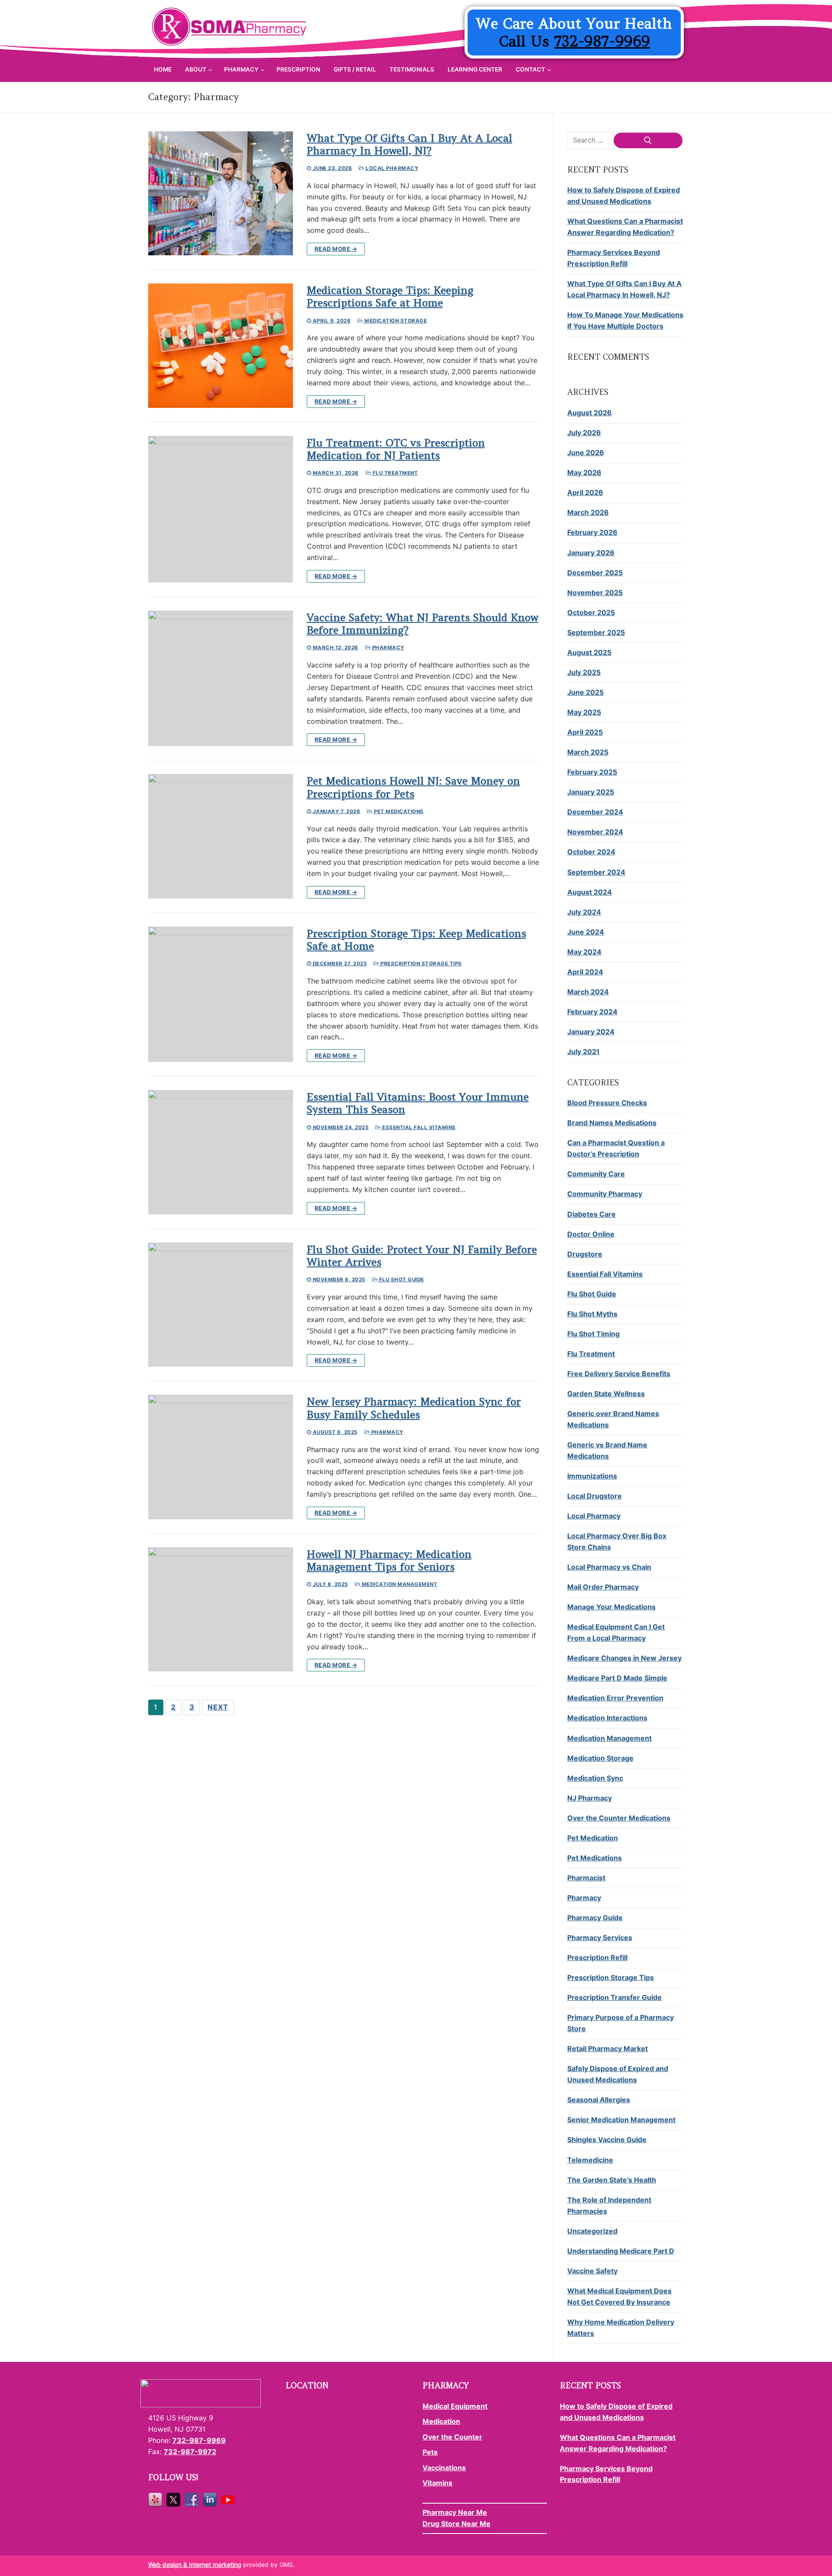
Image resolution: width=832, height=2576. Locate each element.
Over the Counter (452, 2437)
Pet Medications (398, 811)
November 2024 (595, 832)
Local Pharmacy (391, 168)
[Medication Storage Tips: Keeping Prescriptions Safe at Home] (221, 346)
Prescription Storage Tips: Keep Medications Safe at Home (416, 940)
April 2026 (585, 492)
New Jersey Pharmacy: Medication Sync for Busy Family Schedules (414, 1408)
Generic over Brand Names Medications (613, 1419)
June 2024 (586, 932)
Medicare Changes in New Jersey (624, 1658)
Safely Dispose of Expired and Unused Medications (618, 2074)
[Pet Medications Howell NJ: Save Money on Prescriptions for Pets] (221, 836)
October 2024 (591, 852)
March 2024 (588, 992)
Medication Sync (595, 1778)
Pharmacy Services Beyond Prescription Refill (614, 258)
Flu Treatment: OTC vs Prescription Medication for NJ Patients (396, 449)
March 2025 (588, 752)
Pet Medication (593, 1838)
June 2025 (585, 692)
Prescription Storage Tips (421, 964)
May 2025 (584, 712)
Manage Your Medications (611, 1607)
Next (218, 1707)
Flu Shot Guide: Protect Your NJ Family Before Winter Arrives (422, 1256)
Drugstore (585, 1254)
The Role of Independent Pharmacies (609, 2205)
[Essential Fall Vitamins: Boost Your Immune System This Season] (221, 1152)
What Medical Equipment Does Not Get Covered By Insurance (619, 2296)
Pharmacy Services (600, 1938)
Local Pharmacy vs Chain (609, 1567)
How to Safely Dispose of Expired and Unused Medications (624, 195)
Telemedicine (590, 2160)
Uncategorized (592, 2231)
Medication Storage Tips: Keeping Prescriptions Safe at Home (390, 296)
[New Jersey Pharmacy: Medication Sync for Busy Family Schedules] (221, 1457)
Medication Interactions (607, 1718)
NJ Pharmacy (590, 1798)
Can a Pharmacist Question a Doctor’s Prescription (616, 1148)
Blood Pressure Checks (607, 1103)
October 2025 (591, 612)
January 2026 (591, 553)
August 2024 (590, 892)
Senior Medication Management (621, 2120)
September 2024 (596, 872)
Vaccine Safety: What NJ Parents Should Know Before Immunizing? (422, 624)
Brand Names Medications (612, 1123)
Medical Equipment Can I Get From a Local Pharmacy (616, 1632)
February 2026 (592, 532)
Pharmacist (586, 1878)
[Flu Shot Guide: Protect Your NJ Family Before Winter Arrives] (221, 1305)
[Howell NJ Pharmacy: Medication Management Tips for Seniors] (221, 1610)
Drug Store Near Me (457, 2524)
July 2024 (584, 912)
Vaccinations (444, 2468)
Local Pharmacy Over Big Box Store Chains (617, 1541)
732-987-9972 (190, 2452)
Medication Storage (395, 321)
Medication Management (399, 1584)
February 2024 (592, 1012)
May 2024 (584, 952)
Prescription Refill (597, 1957)
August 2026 (590, 413)
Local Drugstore (595, 1496)
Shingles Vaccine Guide (607, 2140)
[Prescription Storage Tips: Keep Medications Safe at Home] (221, 994)
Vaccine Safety (592, 2271)
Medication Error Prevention (615, 1698)
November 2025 (595, 593)
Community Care (596, 1174)
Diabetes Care (591, 1214)
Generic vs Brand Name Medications (607, 1450)
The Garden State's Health (612, 2180)
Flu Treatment (394, 473)
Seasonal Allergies (599, 2100)
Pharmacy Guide (595, 1918)
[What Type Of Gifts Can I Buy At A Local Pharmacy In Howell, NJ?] (221, 194)
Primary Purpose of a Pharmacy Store (621, 2023)
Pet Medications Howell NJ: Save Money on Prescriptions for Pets (413, 787)
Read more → (336, 249)
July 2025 (584, 672)
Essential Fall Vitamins (418, 1127)
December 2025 (595, 573)
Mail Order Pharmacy (603, 1587)
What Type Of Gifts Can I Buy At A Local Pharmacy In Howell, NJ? (409, 144)
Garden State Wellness (606, 1394)
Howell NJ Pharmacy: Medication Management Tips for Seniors (389, 1560)
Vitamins (437, 2483)
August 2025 (589, 652)
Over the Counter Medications (619, 1818)
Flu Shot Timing (593, 1334)
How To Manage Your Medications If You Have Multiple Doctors (625, 320)
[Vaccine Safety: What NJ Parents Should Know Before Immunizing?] (221, 678)
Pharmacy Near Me (455, 2512)
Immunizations (592, 1476)
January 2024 (591, 1032)
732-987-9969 (602, 41)
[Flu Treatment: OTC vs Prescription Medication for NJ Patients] (221, 509)
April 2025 (585, 732)
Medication (441, 2421)
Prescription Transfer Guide (614, 1997)
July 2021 (583, 1052)
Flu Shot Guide (401, 1280)
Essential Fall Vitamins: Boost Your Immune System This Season (418, 1103)
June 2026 (586, 453)
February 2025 (592, 772)
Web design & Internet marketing (195, 2565)
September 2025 (596, 632)
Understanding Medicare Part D (621, 2251)
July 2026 (584, 433)
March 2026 (588, 512)
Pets (430, 2452)
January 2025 (591, 792)
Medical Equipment (455, 2406)
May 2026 (584, 472)
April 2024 (585, 972)
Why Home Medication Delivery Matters (621, 2328)
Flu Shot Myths (592, 1314)
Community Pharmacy (605, 1194)
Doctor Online (591, 1234)
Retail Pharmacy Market (608, 2048)
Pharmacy (387, 648)
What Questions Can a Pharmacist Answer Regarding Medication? (625, 227)
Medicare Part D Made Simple (617, 1678)
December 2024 (595, 812)
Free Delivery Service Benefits (619, 1374)
